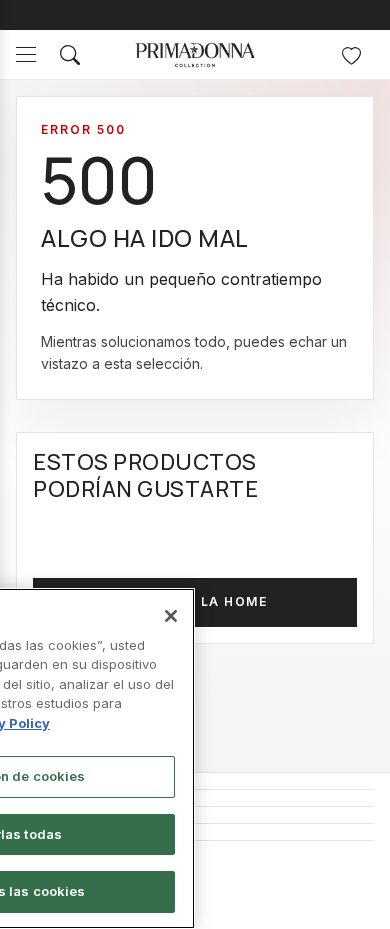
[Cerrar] (171, 616)
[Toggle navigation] (26, 54)
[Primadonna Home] (195, 55)
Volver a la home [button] (195, 601)
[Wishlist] (351, 55)
